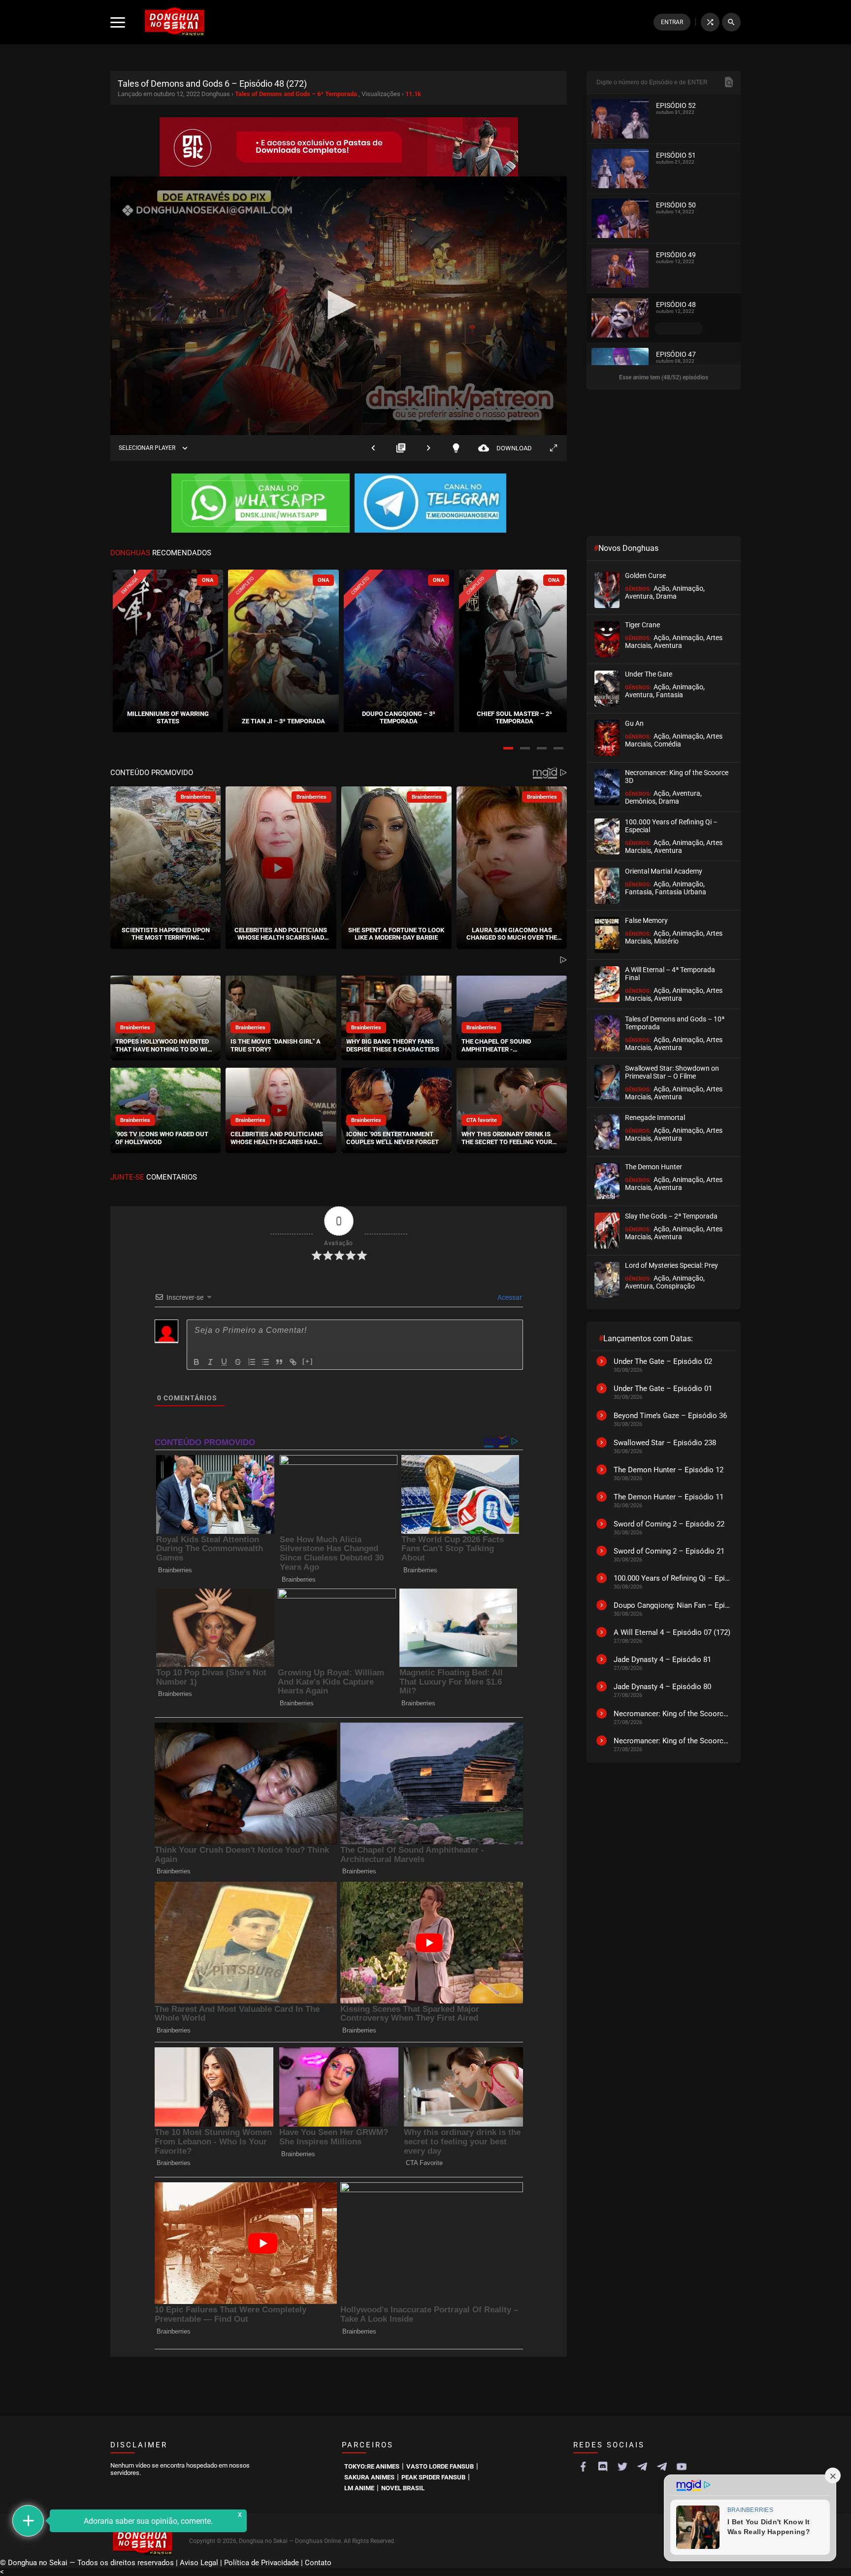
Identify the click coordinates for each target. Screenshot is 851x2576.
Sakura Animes (369, 2477)
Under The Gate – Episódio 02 (663, 1361)
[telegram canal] (642, 2467)
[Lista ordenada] (252, 1362)
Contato (318, 2563)
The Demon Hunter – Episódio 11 (669, 1497)
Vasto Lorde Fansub (440, 2466)
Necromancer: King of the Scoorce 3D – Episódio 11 (672, 1714)
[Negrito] (196, 1362)
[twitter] (622, 2467)
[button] (508, 748)
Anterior (373, 448)
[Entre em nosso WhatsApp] (261, 504)
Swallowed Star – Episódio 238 (665, 1443)
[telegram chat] (662, 2467)
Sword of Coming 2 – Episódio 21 (669, 1551)
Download (505, 448)
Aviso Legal (199, 2563)
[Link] (293, 1362)
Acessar (509, 1297)
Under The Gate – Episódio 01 (663, 1389)
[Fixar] (238, 1362)
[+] (308, 1361)
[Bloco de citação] (279, 1362)
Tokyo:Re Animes (372, 2466)
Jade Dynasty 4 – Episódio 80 (662, 1687)
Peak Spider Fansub (433, 2477)
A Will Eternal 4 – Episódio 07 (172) (672, 1632)
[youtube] (682, 2467)
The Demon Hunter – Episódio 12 (669, 1470)
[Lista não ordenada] (265, 1362)
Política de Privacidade (262, 2563)
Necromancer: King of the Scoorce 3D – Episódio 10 (672, 1741)
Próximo (428, 448)
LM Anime (359, 2488)
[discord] (603, 2467)
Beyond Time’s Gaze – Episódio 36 (670, 1416)
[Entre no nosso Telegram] (430, 504)
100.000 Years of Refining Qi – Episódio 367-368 (672, 1578)
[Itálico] (210, 1362)
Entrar (672, 22)
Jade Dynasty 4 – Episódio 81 (662, 1660)
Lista (401, 448)
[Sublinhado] (224, 1362)
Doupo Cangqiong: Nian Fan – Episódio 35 (672, 1605)
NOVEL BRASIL (403, 2488)
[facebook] (583, 2467)
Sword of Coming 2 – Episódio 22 (669, 1524)
